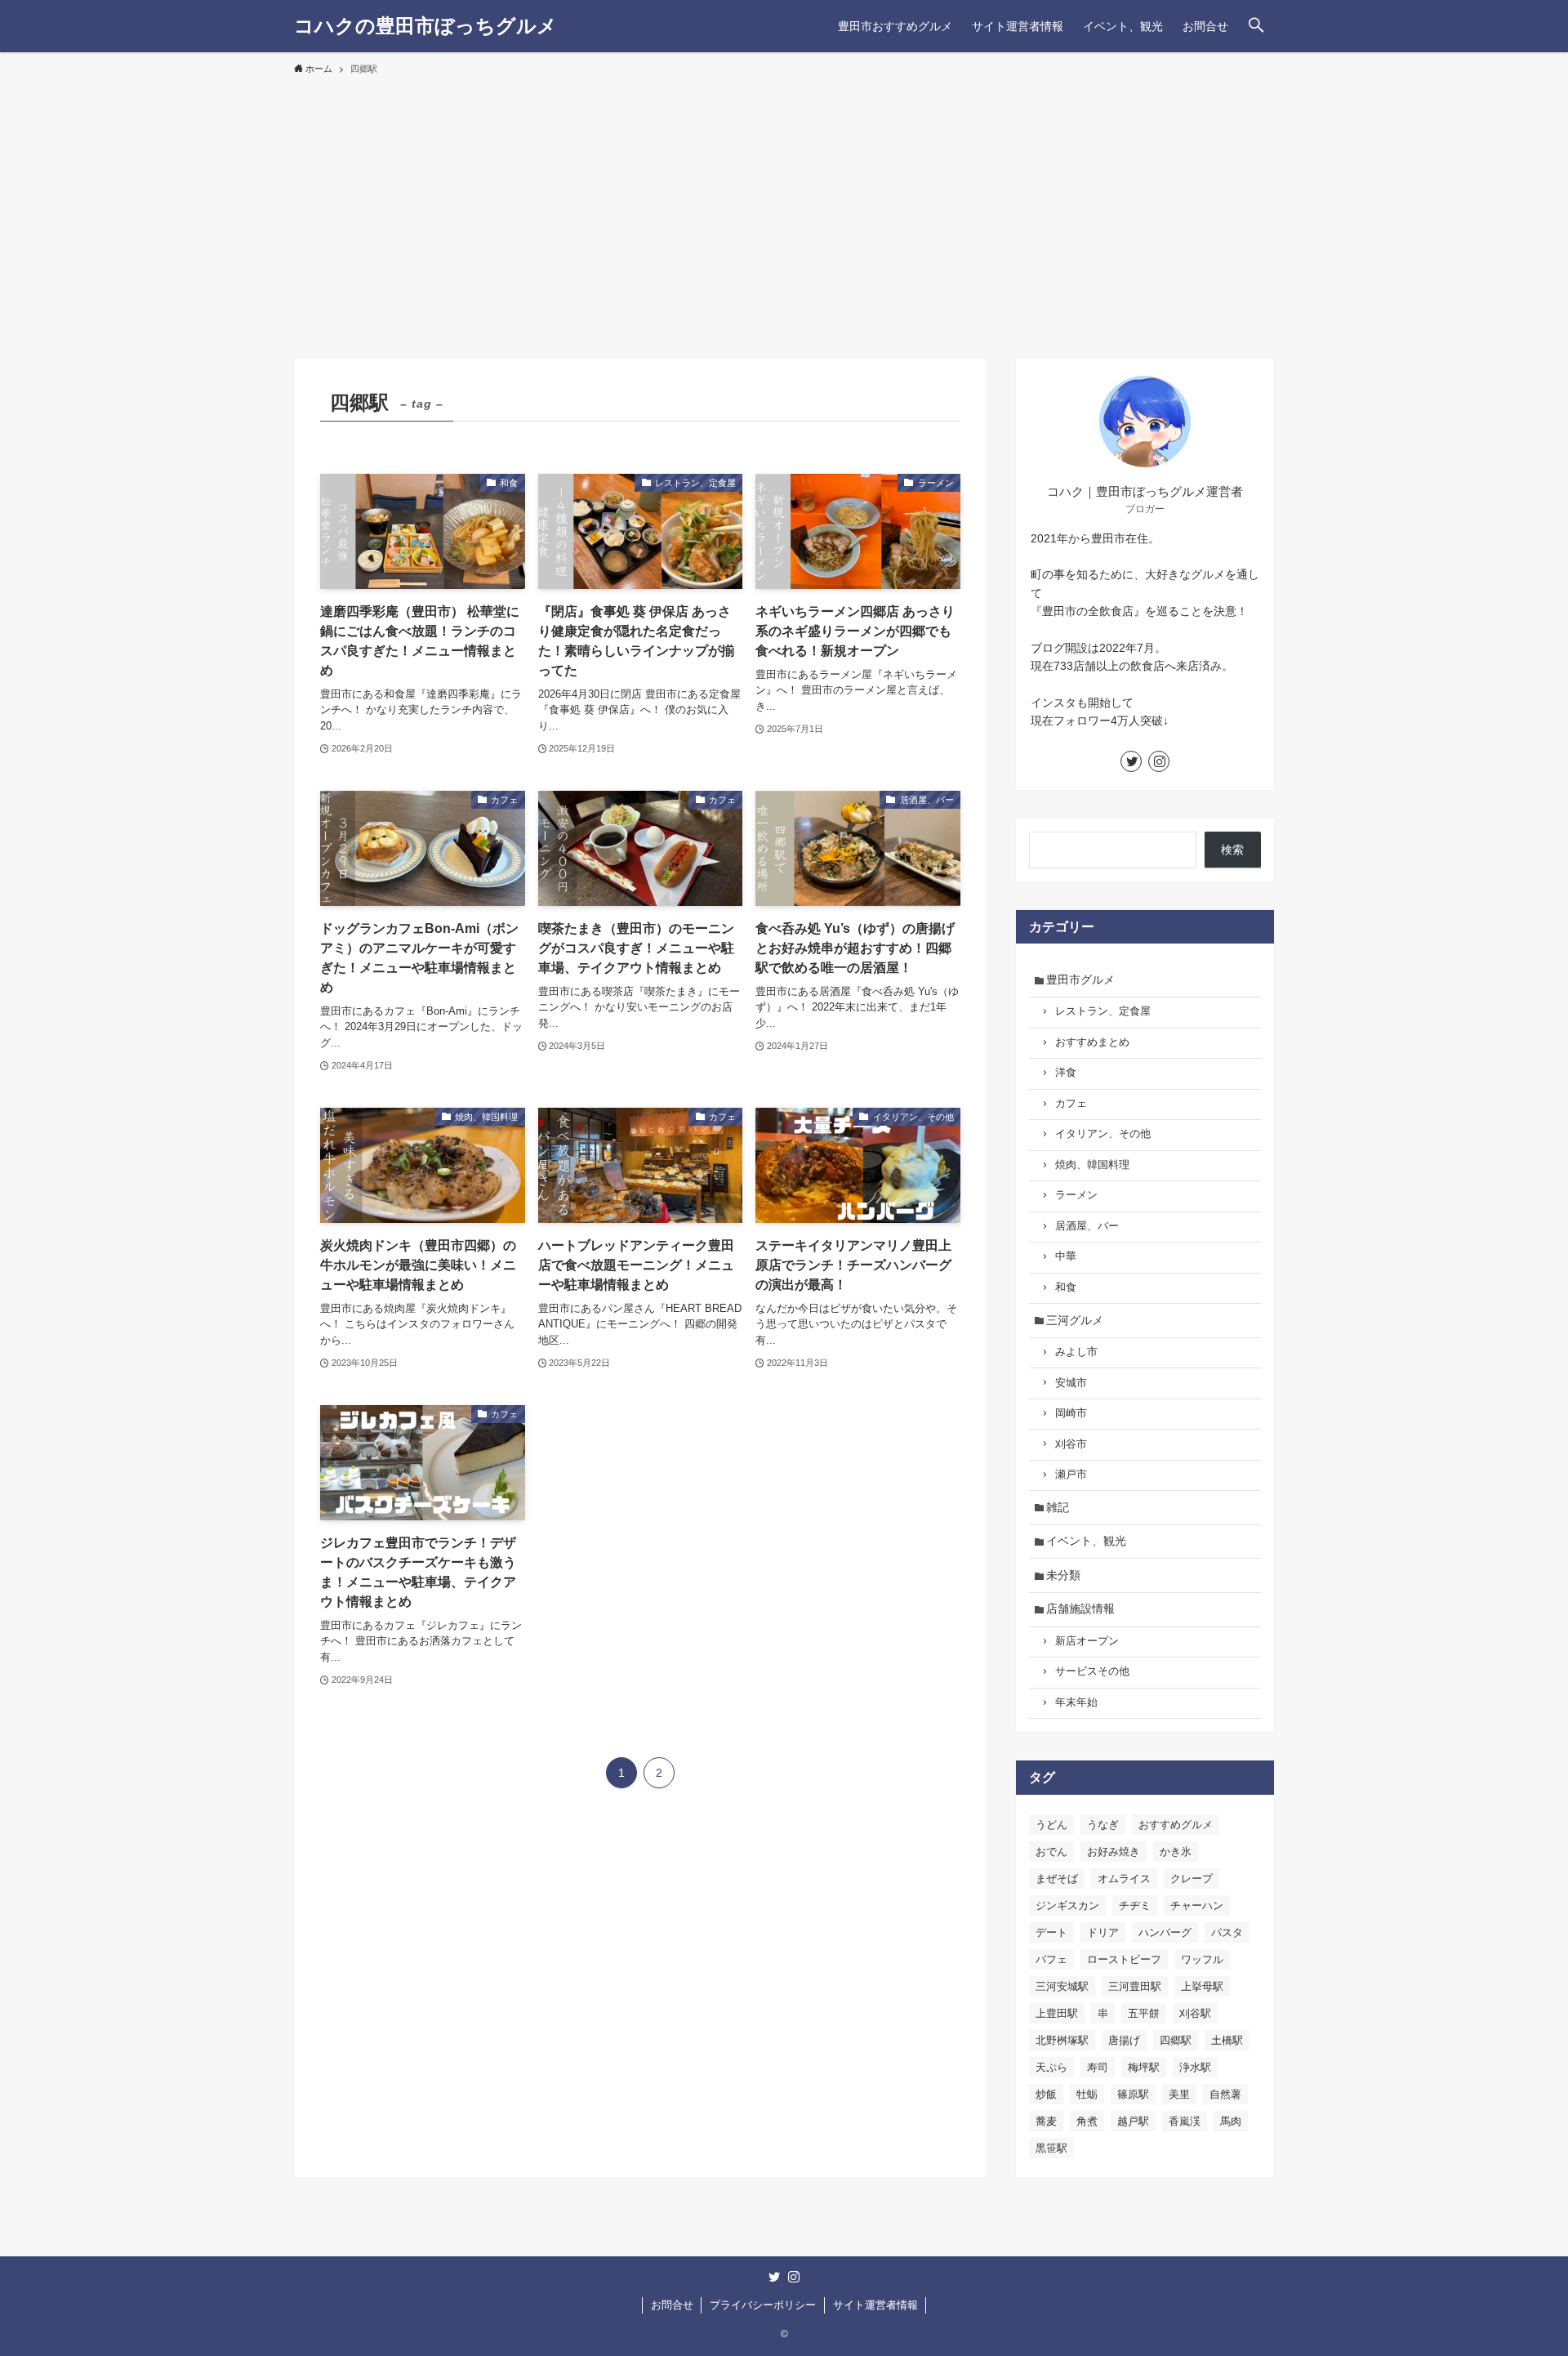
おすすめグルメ (1176, 1825)
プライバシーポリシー (763, 2305)
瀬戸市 (1071, 1475)
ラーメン (1076, 1195)
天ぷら (1051, 2067)
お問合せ (672, 2305)
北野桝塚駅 (1062, 2040)
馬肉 (1231, 2121)
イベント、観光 (1086, 1541)
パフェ (1051, 1959)
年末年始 (1076, 1702)
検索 (1232, 850)
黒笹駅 (1051, 2148)
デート (1051, 1932)
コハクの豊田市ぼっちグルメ (425, 26)
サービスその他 (1092, 1671)
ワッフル (1202, 1959)
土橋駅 (1227, 2040)
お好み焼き (1114, 1852)
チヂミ (1135, 1905)
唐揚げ (1124, 2040)
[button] (1256, 26)
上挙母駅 (1202, 1986)
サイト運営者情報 (875, 2305)
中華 (1066, 1256)
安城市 (1071, 1383)
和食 (1066, 1287)
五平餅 (1144, 2013)
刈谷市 (1071, 1444)
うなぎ (1103, 1825)
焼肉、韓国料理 (1092, 1165)
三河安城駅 (1062, 1986)
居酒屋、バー (1087, 1226)
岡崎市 (1071, 1413)
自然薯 (1225, 2094)
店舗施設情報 (1080, 1609)
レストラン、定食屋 (1103, 1011)
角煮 (1087, 2121)
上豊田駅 (1057, 2013)
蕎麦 (1046, 2121)
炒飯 (1046, 2094)
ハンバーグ (1165, 1932)
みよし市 (1076, 1352)
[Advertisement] (784, 209)
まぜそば (1057, 1879)
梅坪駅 (1144, 2067)
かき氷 (1176, 1852)
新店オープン (1087, 1641)
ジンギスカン (1067, 1905)
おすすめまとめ (1092, 1042)
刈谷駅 (1195, 2013)
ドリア (1103, 1932)
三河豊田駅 (1135, 1986)
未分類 (1063, 1575)
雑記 (1058, 1507)
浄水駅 (1195, 2067)
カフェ (1071, 1104)
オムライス (1124, 1879)
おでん (1051, 1852)
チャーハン (1197, 1905)
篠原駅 (1133, 2094)
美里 (1179, 2094)
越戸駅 (1133, 2121)
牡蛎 (1087, 2094)
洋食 (1066, 1073)
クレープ (1192, 1879)
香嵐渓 (1185, 2121)
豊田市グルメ (1080, 979)
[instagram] (1159, 761)
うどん (1051, 1825)
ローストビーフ (1124, 1959)
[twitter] (1131, 761)
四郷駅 (1176, 2040)
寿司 (1098, 2067)
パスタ (1227, 1932)
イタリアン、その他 (1103, 1134)
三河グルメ (1075, 1320)
